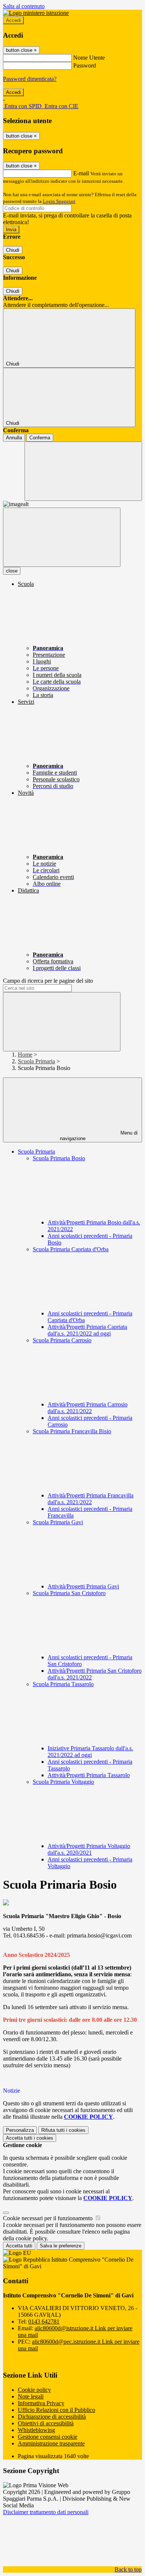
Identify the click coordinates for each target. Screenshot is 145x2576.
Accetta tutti (30, 2138)
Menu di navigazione (99, 1136)
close (12, 571)
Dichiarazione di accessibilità (52, 2417)
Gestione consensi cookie (48, 2437)
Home (25, 1055)
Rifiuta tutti (63, 2130)
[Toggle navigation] (62, 537)
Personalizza (20, 2130)
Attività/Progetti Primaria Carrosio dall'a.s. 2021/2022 (88, 1408)
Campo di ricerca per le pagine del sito (48, 981)
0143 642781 (44, 2321)
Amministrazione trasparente (51, 2443)
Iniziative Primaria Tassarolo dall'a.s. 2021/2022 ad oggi (90, 1752)
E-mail (81, 173)
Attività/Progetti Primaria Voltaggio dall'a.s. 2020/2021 (89, 1849)
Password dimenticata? (30, 79)
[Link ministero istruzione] (36, 13)
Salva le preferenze (61, 2246)
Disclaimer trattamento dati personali (46, 2512)
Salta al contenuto (24, 6)
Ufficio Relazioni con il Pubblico (57, 2410)
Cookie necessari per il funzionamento (49, 2218)
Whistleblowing (36, 2430)
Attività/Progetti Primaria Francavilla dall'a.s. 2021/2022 (91, 1499)
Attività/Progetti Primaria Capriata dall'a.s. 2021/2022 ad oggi (87, 1330)
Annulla (14, 438)
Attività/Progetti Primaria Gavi (83, 1586)
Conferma (40, 438)
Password (85, 65)
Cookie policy (34, 2390)
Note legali (31, 2396)
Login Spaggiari (59, 201)
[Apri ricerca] (83, 471)
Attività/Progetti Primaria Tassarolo (89, 1775)
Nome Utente (89, 58)
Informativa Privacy (41, 2403)
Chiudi (13, 250)
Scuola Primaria (36, 1061)
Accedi (13, 20)
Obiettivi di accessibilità (46, 2423)
